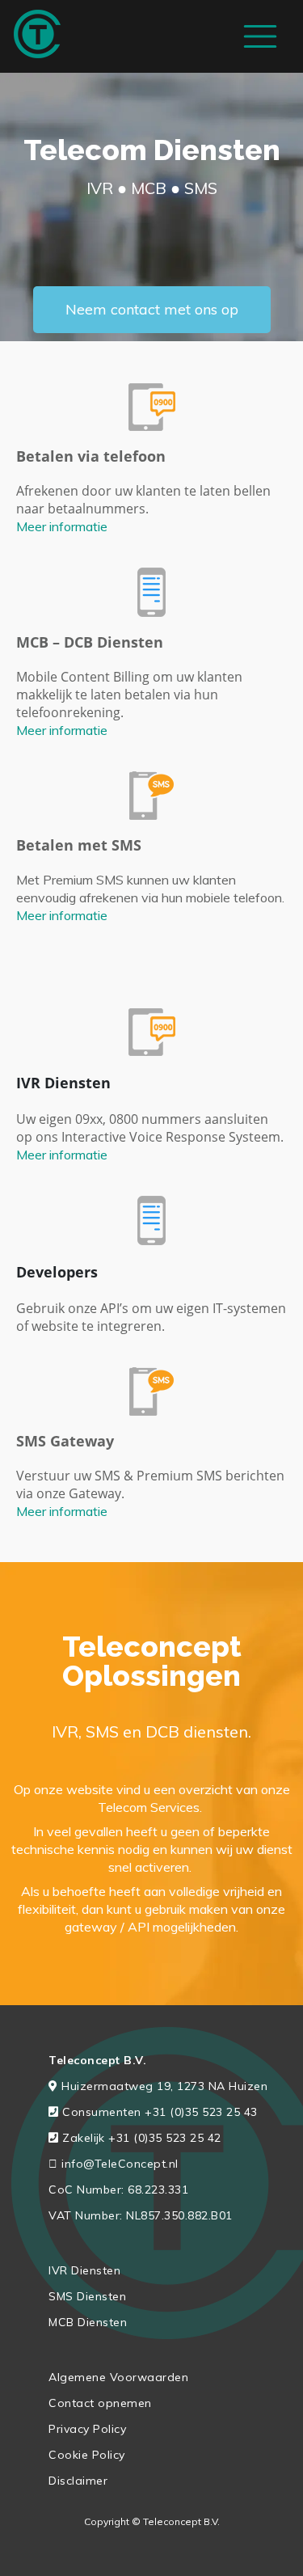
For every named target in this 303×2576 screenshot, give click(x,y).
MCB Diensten (88, 2322)
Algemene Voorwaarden (118, 2377)
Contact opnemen (100, 2403)
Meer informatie (62, 526)
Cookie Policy (87, 2455)
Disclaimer (78, 2481)
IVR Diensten (84, 2270)
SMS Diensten (87, 2296)
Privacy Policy (87, 2429)
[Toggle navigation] (260, 36)
